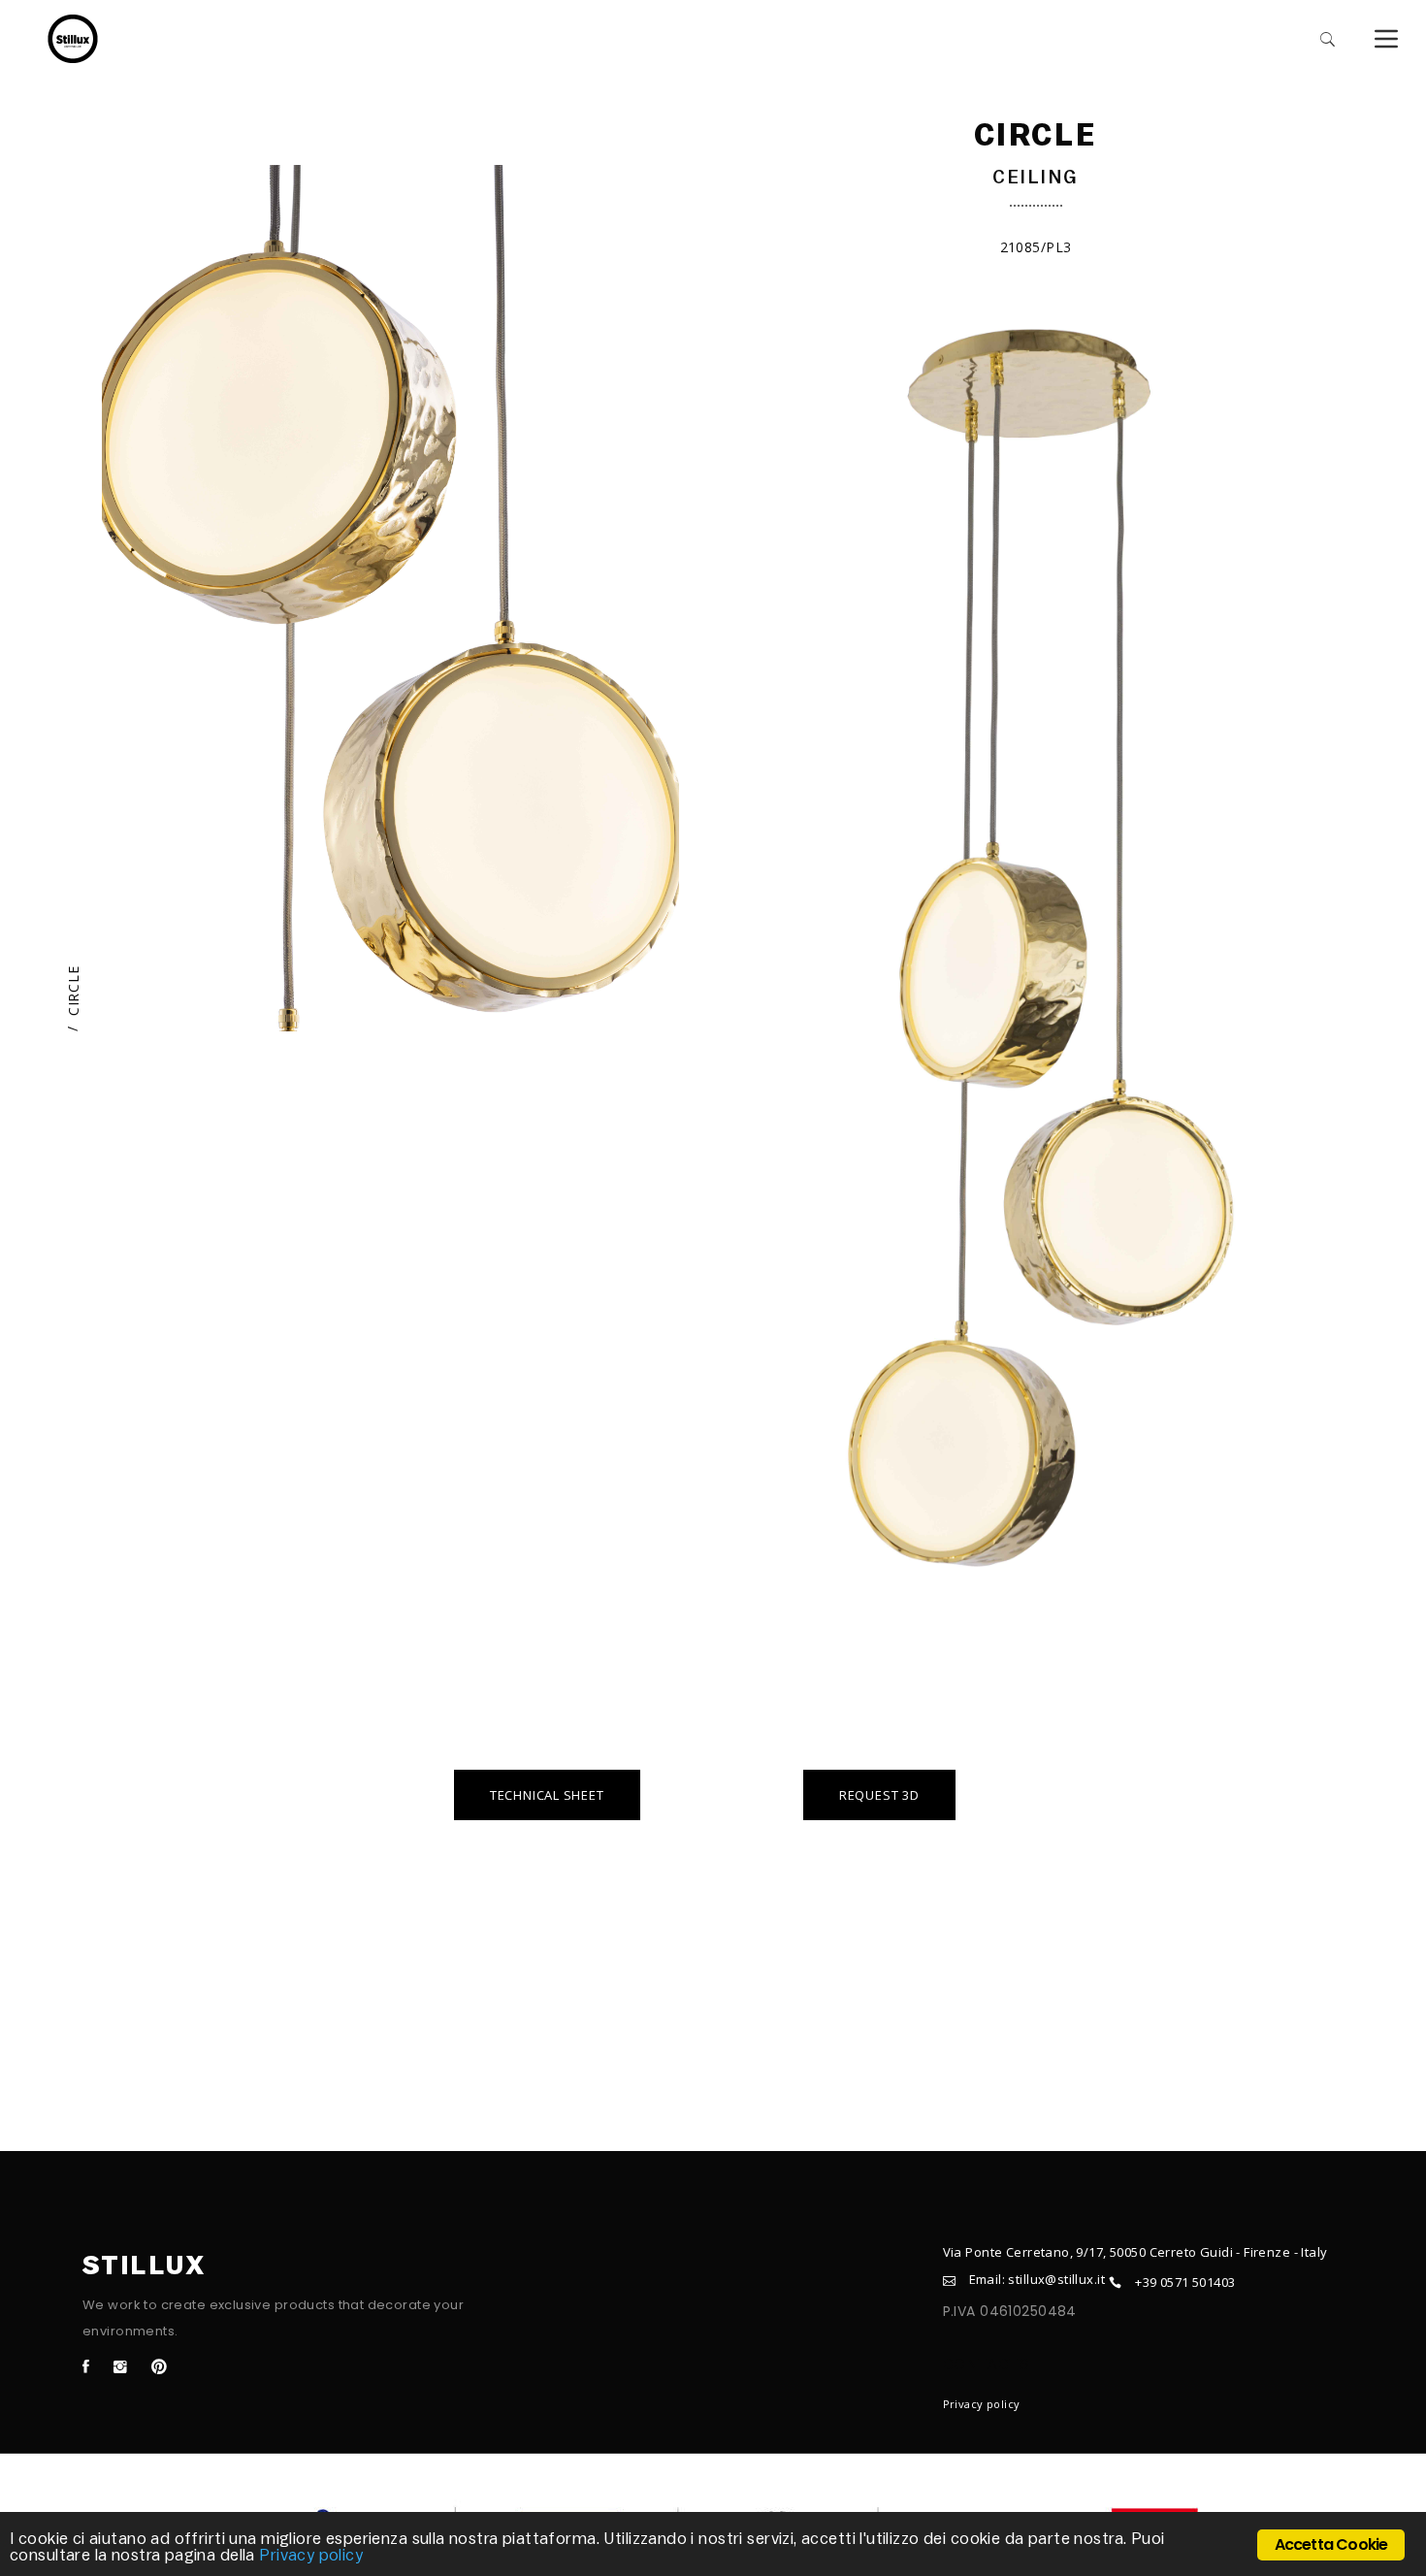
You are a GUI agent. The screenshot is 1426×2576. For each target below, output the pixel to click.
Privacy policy (982, 2404)
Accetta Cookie (1331, 2544)
